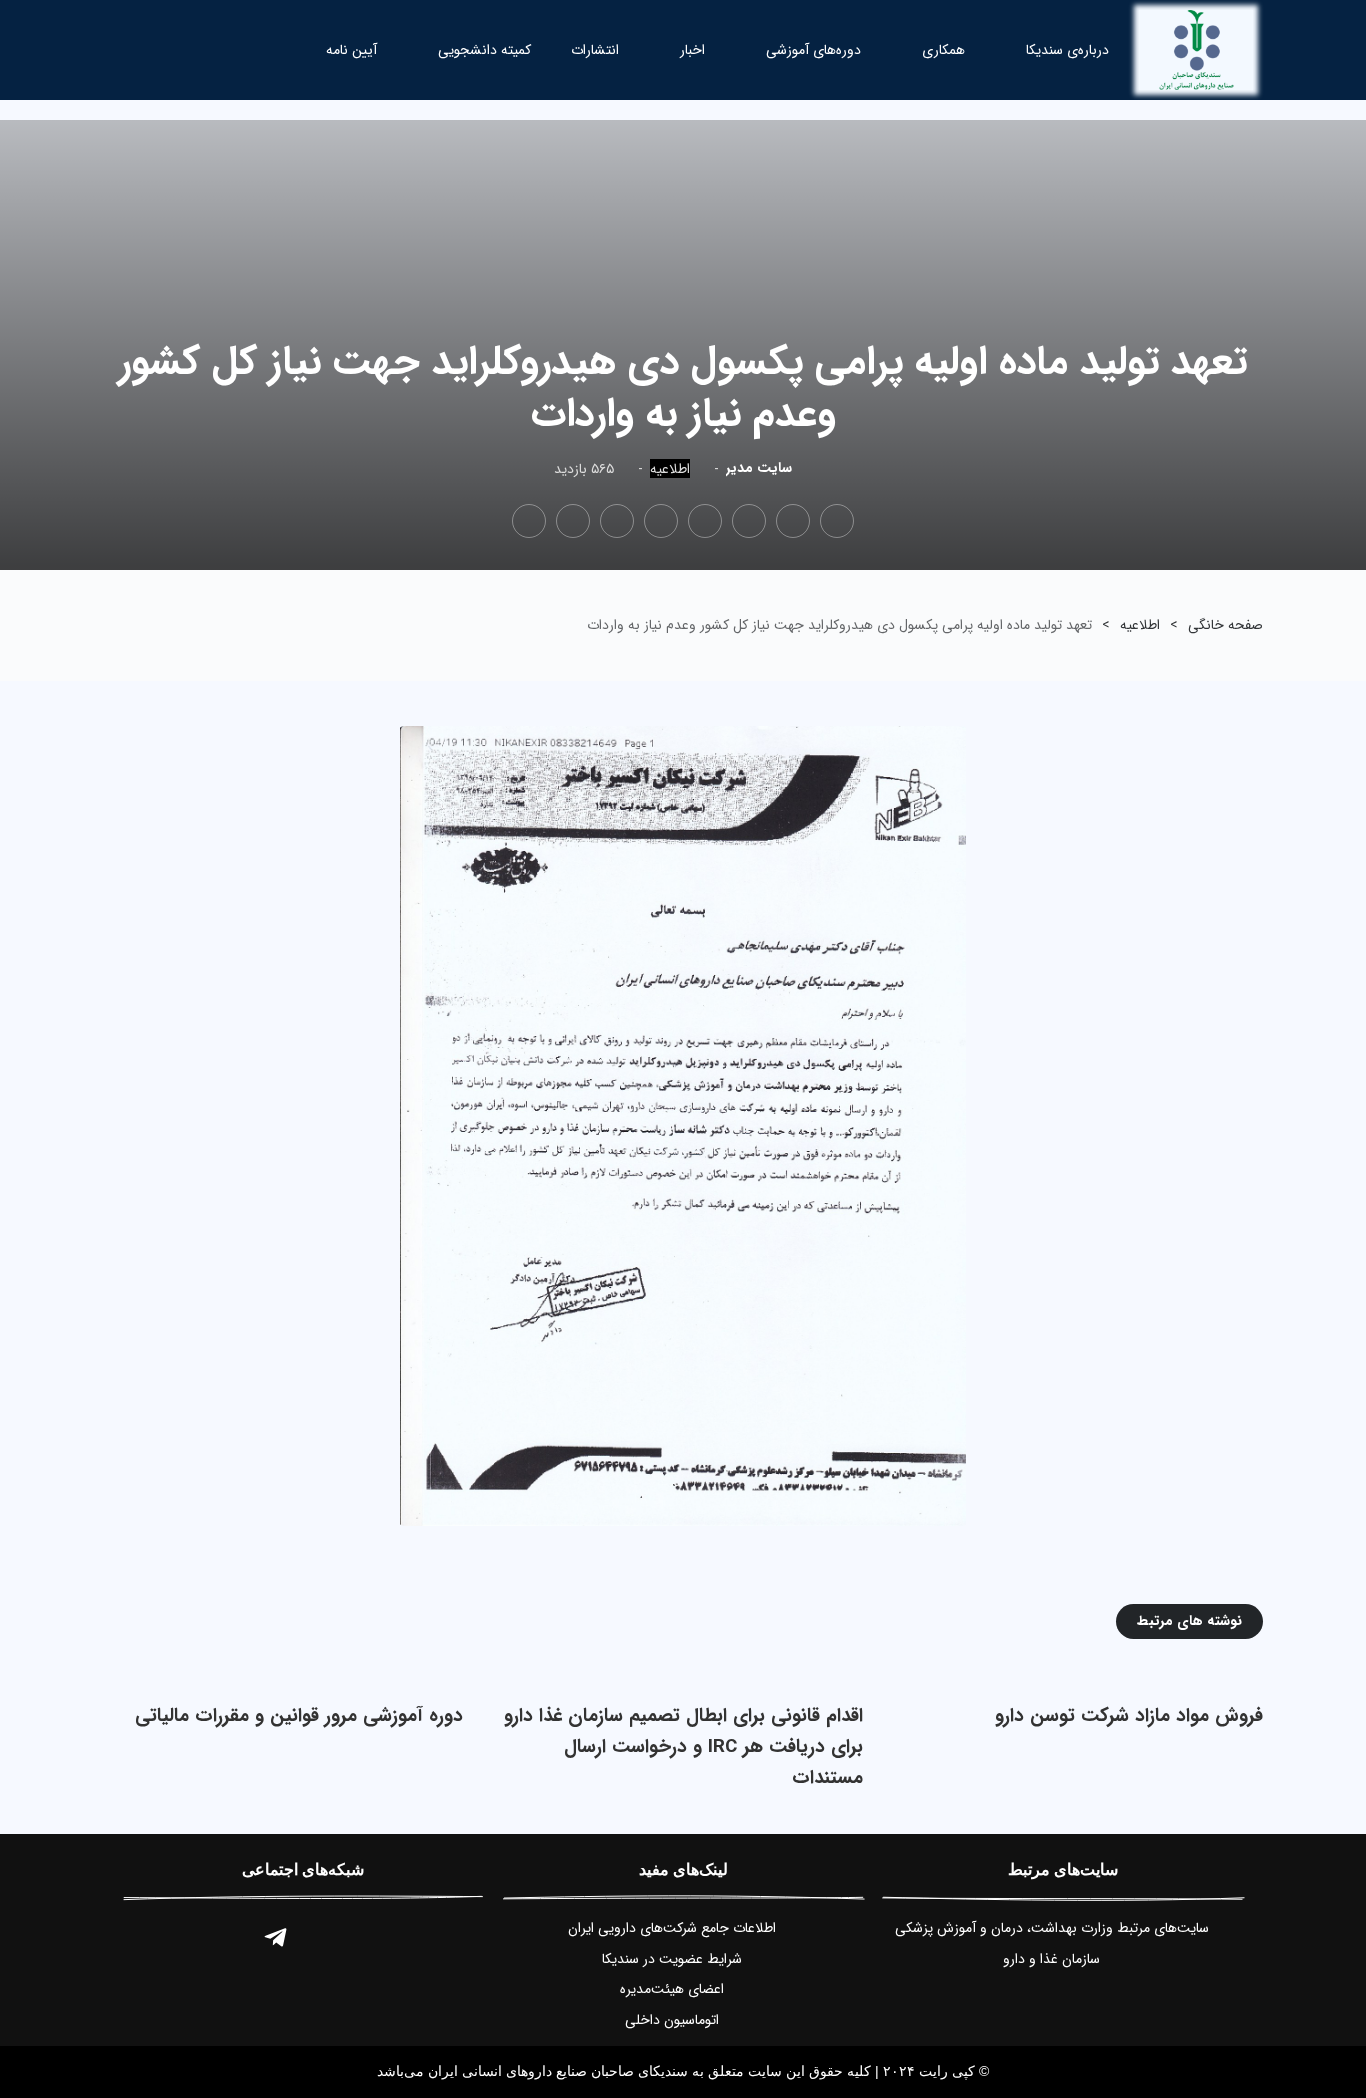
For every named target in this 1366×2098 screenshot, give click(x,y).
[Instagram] (331, 1938)
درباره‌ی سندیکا (1067, 50)
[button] (174, 49)
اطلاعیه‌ (670, 469)
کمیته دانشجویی (484, 50)
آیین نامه (351, 50)
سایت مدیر (759, 468)
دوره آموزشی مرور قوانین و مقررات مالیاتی (299, 1716)
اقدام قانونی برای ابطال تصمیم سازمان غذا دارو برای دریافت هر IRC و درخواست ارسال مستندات (683, 1747)
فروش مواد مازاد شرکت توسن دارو (1129, 1716)
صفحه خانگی (1225, 625)
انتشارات (595, 50)
